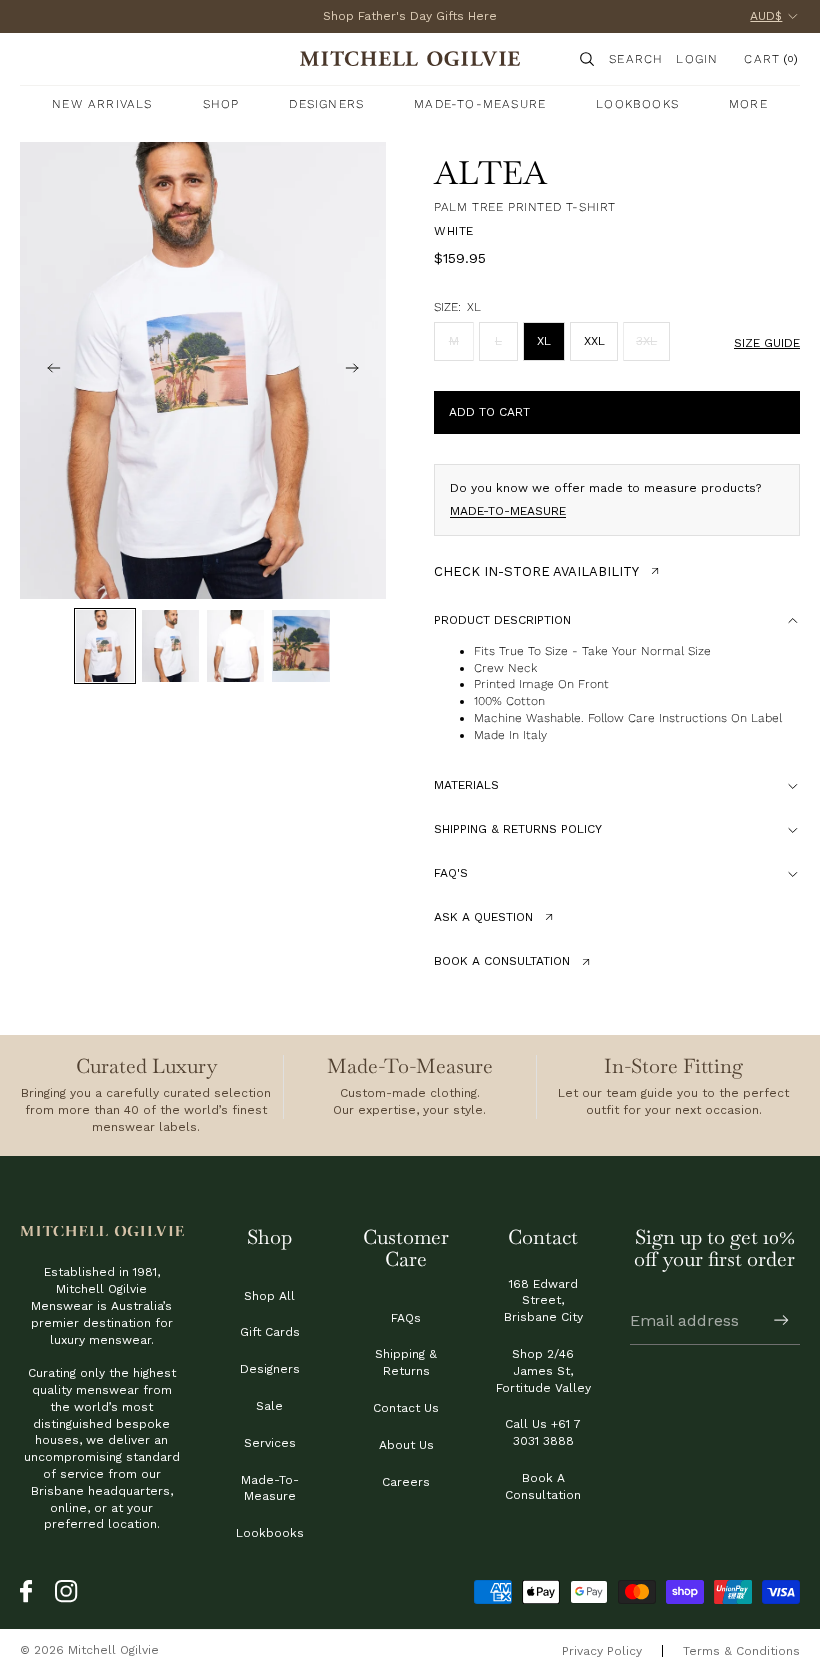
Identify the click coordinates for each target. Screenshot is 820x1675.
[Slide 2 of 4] (170, 646)
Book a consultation (502, 961)
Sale (269, 1406)
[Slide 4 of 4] (300, 646)
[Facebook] (32, 1592)
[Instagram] (67, 1592)
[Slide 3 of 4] (235, 646)
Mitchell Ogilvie (113, 1650)
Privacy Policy (602, 1651)
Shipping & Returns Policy (518, 829)
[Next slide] (364, 371)
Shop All (269, 1296)
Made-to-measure (508, 511)
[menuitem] (748, 104)
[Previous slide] (42, 371)
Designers (270, 1369)
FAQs (406, 1318)
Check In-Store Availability (536, 571)
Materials (466, 785)
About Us (406, 1445)
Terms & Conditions (741, 1651)
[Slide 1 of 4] (104, 646)
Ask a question (483, 917)
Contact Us (406, 1408)
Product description (502, 620)
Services (270, 1443)
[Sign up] (781, 1320)
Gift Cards (270, 1332)
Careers (406, 1482)
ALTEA (490, 172)
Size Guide (767, 343)
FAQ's (451, 873)
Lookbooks (270, 1533)
